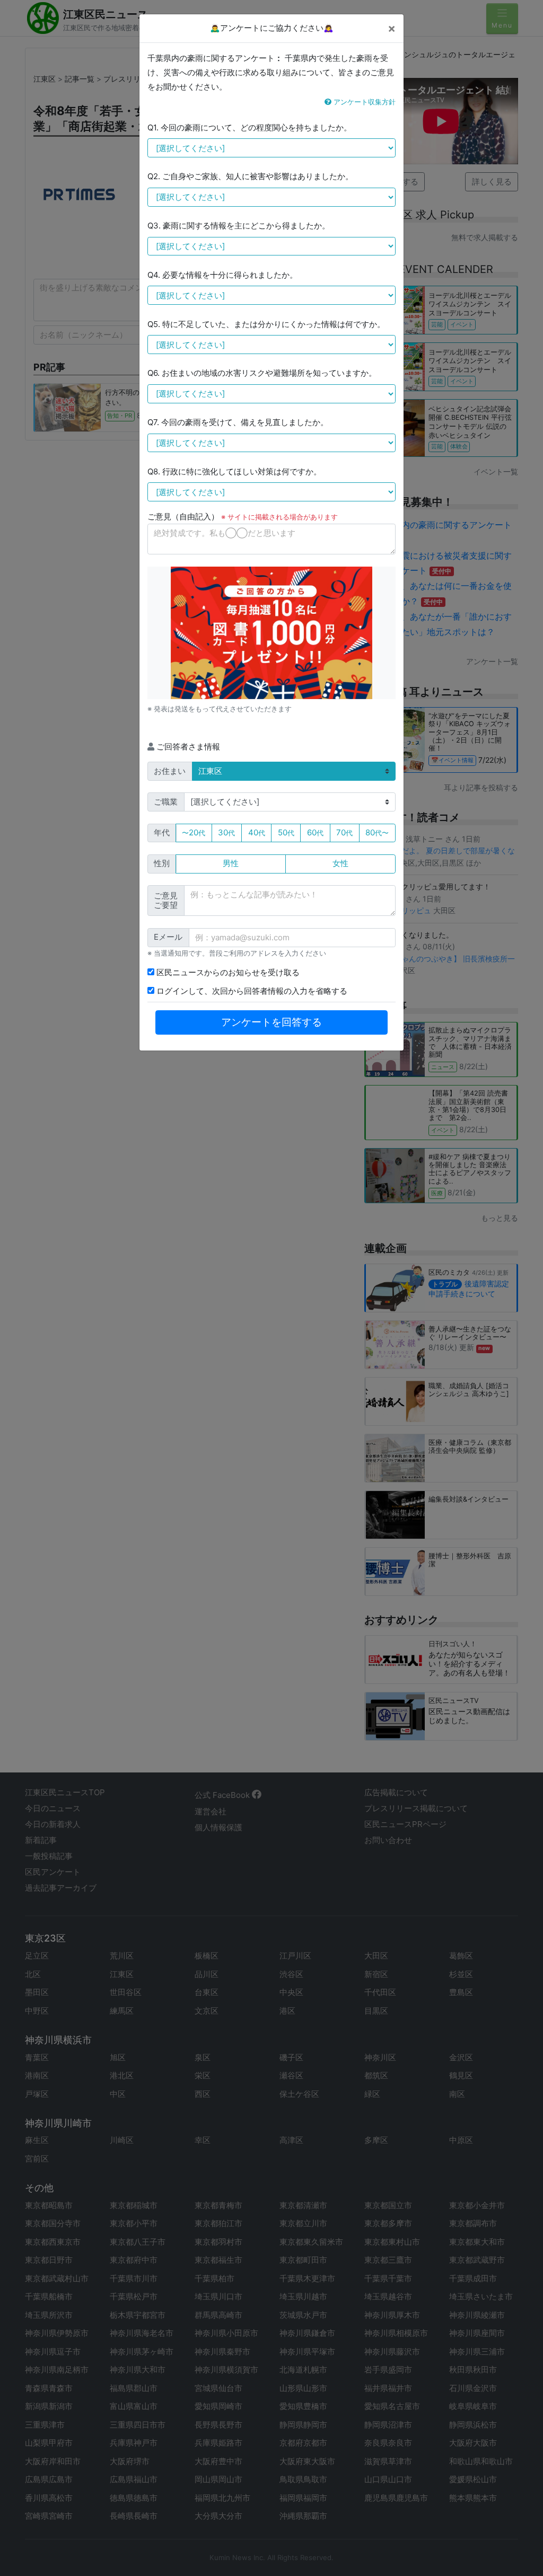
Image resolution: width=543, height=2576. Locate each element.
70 (344, 832)
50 (286, 832)
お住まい (170, 771)
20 (194, 832)
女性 (340, 863)
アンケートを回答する (271, 1022)
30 (226, 832)
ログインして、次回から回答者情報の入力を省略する (251, 991)
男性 (231, 863)
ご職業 (166, 802)
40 (257, 832)
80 (377, 832)
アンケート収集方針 (364, 102)
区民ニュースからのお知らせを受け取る (227, 972)
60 (315, 832)
